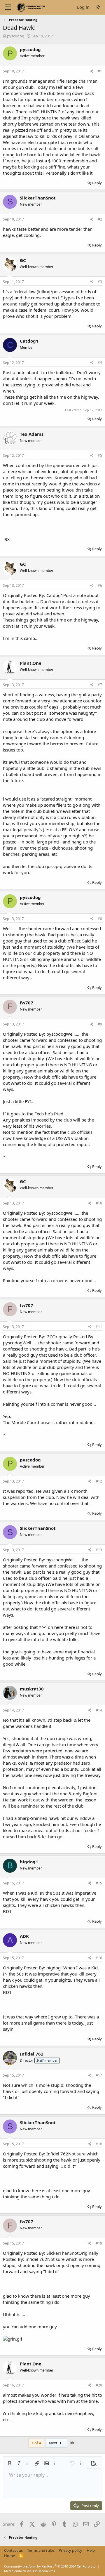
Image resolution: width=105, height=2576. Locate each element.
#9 (100, 1024)
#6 (100, 585)
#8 (100, 919)
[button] (10, 2463)
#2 (100, 219)
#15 (99, 1883)
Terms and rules (41, 2550)
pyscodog (16, 36)
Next (54, 2443)
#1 (100, 71)
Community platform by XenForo (50, 2566)
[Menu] (8, 7)
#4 (100, 363)
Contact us (13, 2550)
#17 (99, 2075)
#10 (99, 1203)
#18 (99, 2144)
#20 (99, 2385)
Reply (97, 183)
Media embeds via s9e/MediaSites (29, 2571)
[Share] (92, 71)
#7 (100, 685)
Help (91, 2550)
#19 (99, 2243)
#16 (99, 1958)
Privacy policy (70, 2550)
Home (9, 2556)
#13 (99, 1550)
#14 (99, 1710)
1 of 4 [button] (36, 2443)
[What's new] (98, 7)
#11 (99, 1327)
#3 (100, 282)
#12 (99, 1481)
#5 (100, 455)
